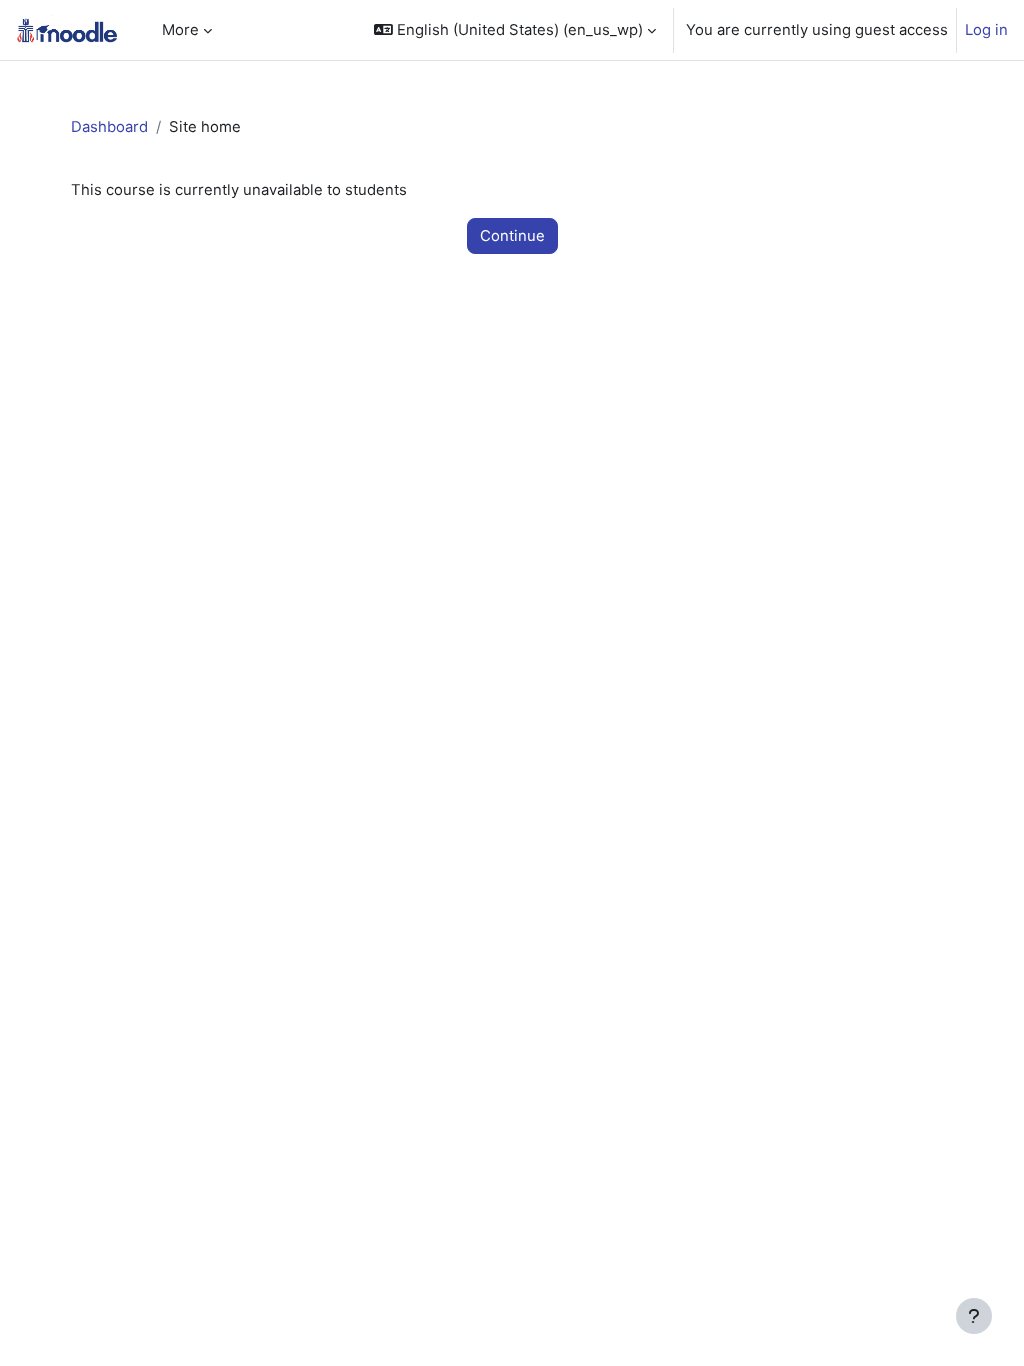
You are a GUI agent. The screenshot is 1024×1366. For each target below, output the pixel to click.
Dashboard (109, 127)
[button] (515, 30)
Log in (986, 30)
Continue (512, 236)
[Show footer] (974, 1316)
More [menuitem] (180, 30)
